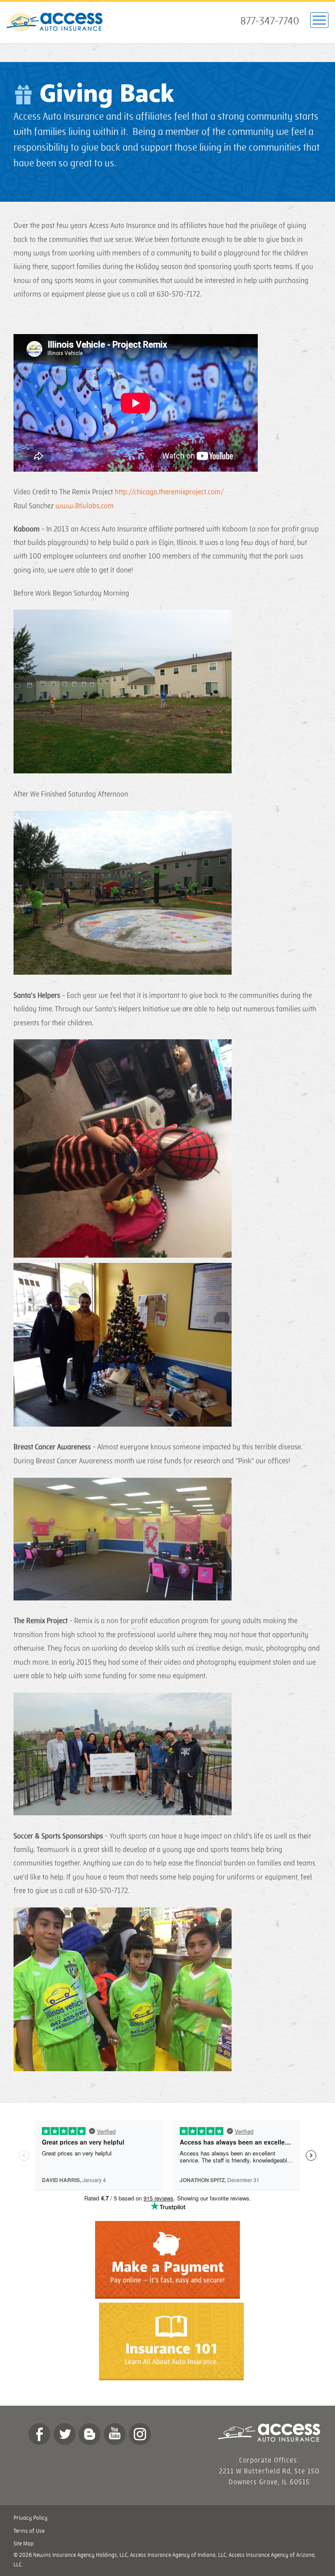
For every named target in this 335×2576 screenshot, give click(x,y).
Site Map (24, 2544)
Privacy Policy (31, 2518)
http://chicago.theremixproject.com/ (169, 492)
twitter (65, 2434)
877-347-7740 (270, 21)
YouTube (115, 2434)
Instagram (140, 2434)
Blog (89, 2434)
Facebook (39, 2434)
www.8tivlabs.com (85, 506)
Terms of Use (29, 2531)
